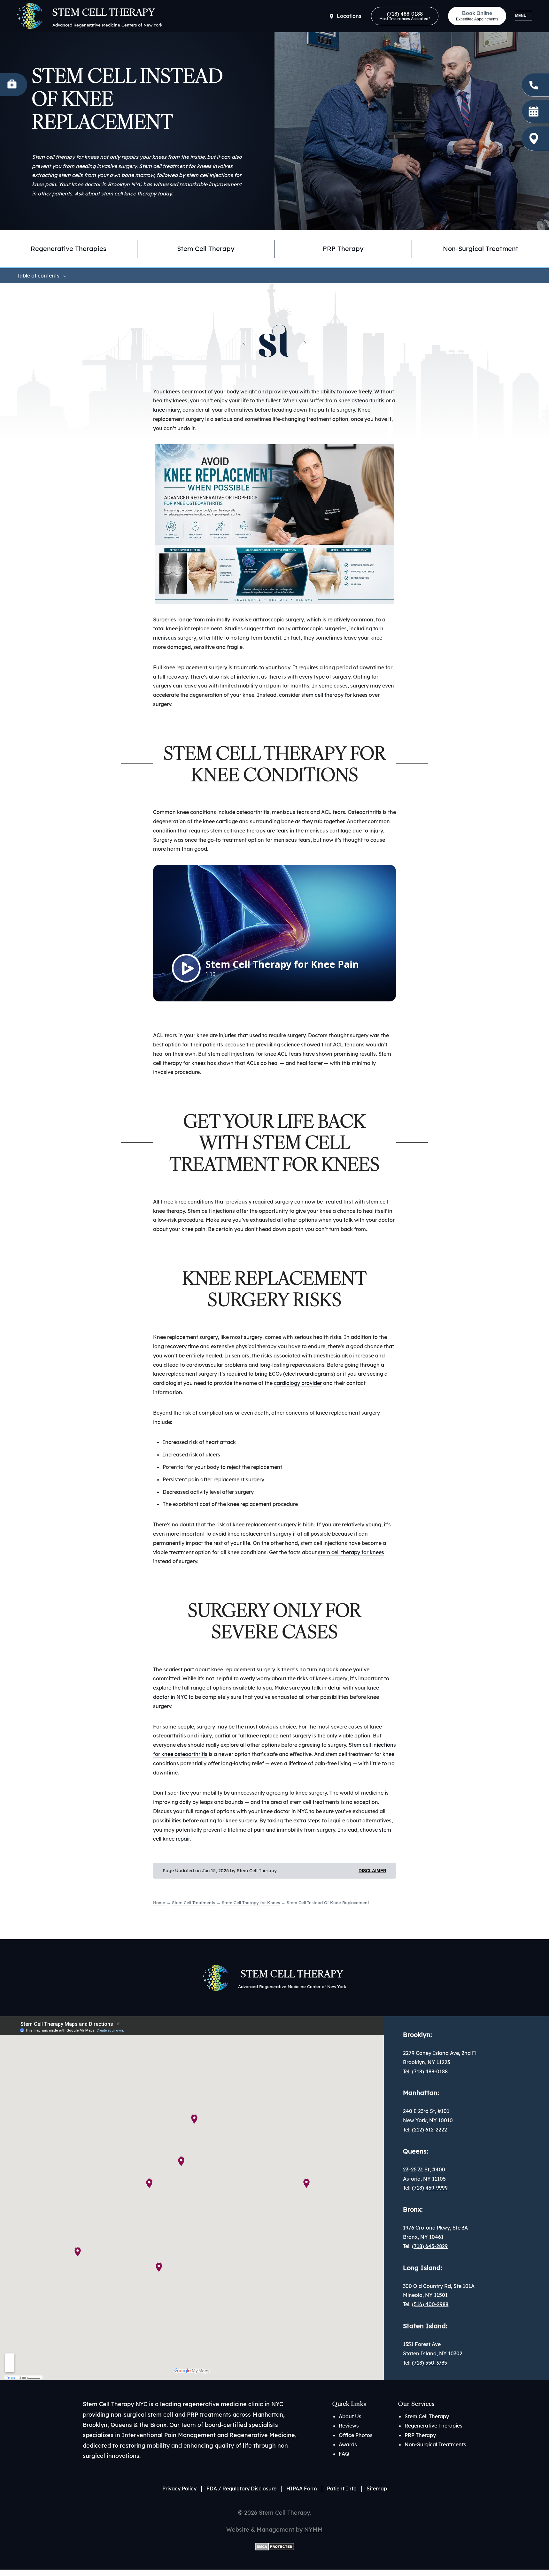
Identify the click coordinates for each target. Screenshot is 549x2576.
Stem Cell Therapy (206, 249)
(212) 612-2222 (429, 2130)
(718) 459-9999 (430, 2188)
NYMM (313, 2530)
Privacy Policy (179, 2489)
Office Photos (356, 2435)
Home (159, 1903)
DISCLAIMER (372, 1871)
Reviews (349, 2426)
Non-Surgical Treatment (481, 249)
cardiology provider (298, 1383)
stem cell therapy (322, 695)
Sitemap (377, 2489)
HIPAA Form (302, 2489)
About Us (350, 2416)
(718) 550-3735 (429, 2363)
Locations (349, 16)
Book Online (477, 16)
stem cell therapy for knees (351, 1552)
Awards (348, 2444)
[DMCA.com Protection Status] (275, 2546)
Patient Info (342, 2489)
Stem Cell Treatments (193, 1903)
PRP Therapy (343, 249)
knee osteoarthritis (361, 400)
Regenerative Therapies (433, 2426)
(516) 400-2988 (430, 2304)
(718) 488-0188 (405, 16)
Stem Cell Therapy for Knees (251, 1903)
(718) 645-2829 (430, 2246)
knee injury (166, 410)
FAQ (344, 2454)
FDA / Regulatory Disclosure (241, 2489)
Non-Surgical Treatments (435, 2444)
